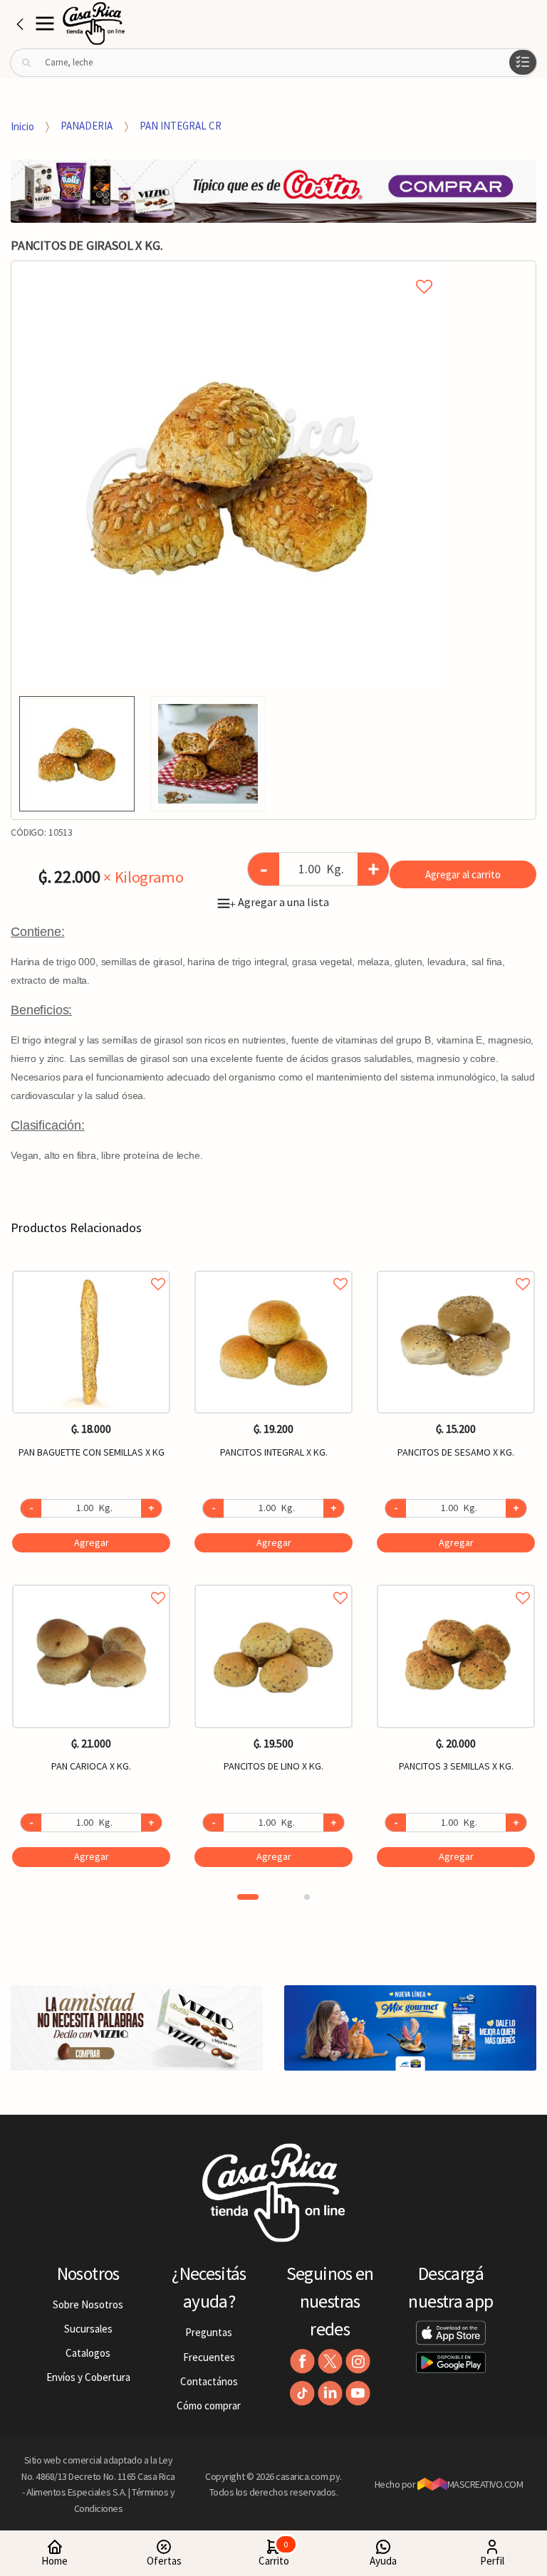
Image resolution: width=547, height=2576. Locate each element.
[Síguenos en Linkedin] (330, 2393)
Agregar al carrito (463, 874)
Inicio (22, 126)
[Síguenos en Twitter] (330, 2361)
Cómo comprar (209, 2406)
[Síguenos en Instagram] (358, 2361)
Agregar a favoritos (91, 1268)
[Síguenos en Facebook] (302, 2361)
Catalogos (88, 2353)
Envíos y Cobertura (88, 2377)
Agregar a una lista (279, 902)
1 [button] (248, 1897)
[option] (230, 475)
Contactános (209, 2381)
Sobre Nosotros (88, 2304)
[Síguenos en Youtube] (358, 2393)
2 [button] (307, 1897)
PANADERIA (87, 126)
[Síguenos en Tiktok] (302, 2393)
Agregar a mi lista (230, 270)
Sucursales (88, 2329)
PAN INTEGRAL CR (181, 126)
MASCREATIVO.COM (485, 2484)
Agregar (92, 1542)
